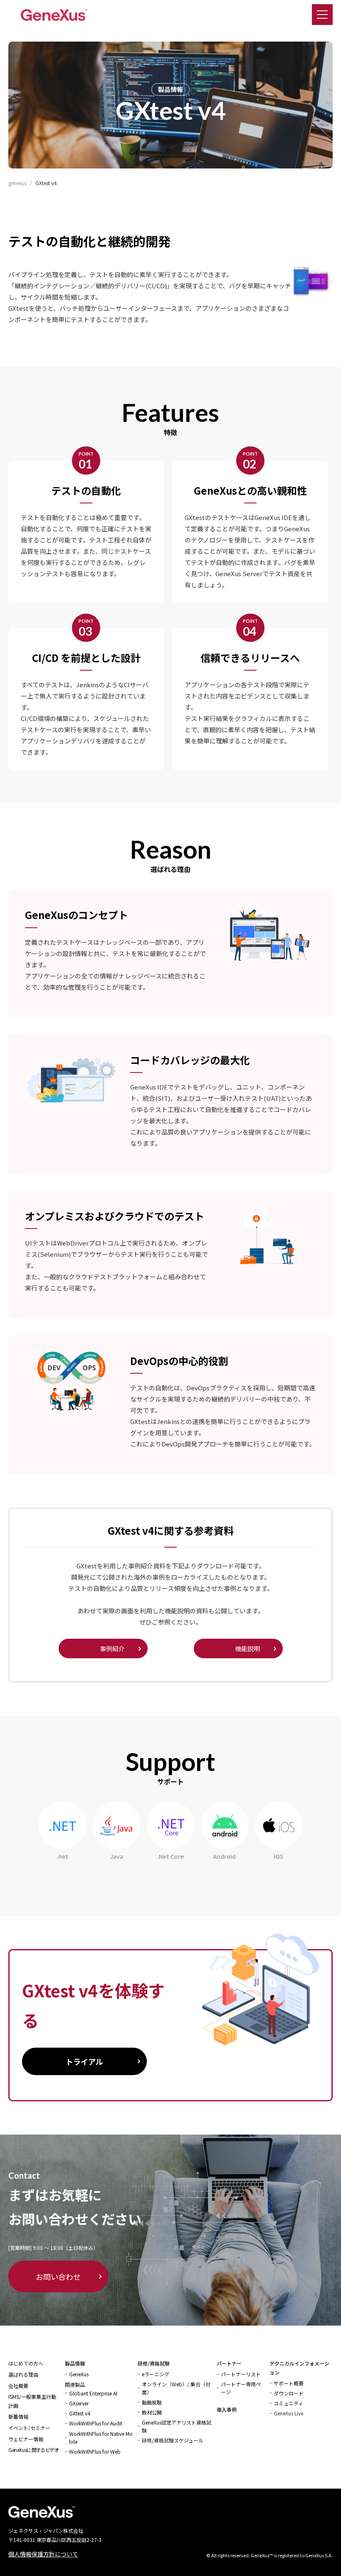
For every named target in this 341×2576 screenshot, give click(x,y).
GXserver (79, 2403)
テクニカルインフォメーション (299, 2368)
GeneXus (79, 2374)
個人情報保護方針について (43, 2554)
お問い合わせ (58, 2276)
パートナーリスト (241, 2374)
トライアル (84, 2061)
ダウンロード (289, 2393)
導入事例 (227, 2409)
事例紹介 (112, 1648)
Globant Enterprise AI (93, 2393)
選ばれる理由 (23, 2374)
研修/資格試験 (154, 2363)
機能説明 (247, 1648)
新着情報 (18, 2416)
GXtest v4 (80, 2413)
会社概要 (18, 2386)
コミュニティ (288, 2403)
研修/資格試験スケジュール (173, 2440)
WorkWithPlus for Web (95, 2451)
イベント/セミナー (29, 2428)
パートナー (229, 2363)
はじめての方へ (26, 2363)
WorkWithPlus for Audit (96, 2423)
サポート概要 (289, 2383)
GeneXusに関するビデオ (33, 2450)
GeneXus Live (288, 2413)
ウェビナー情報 (26, 2439)
